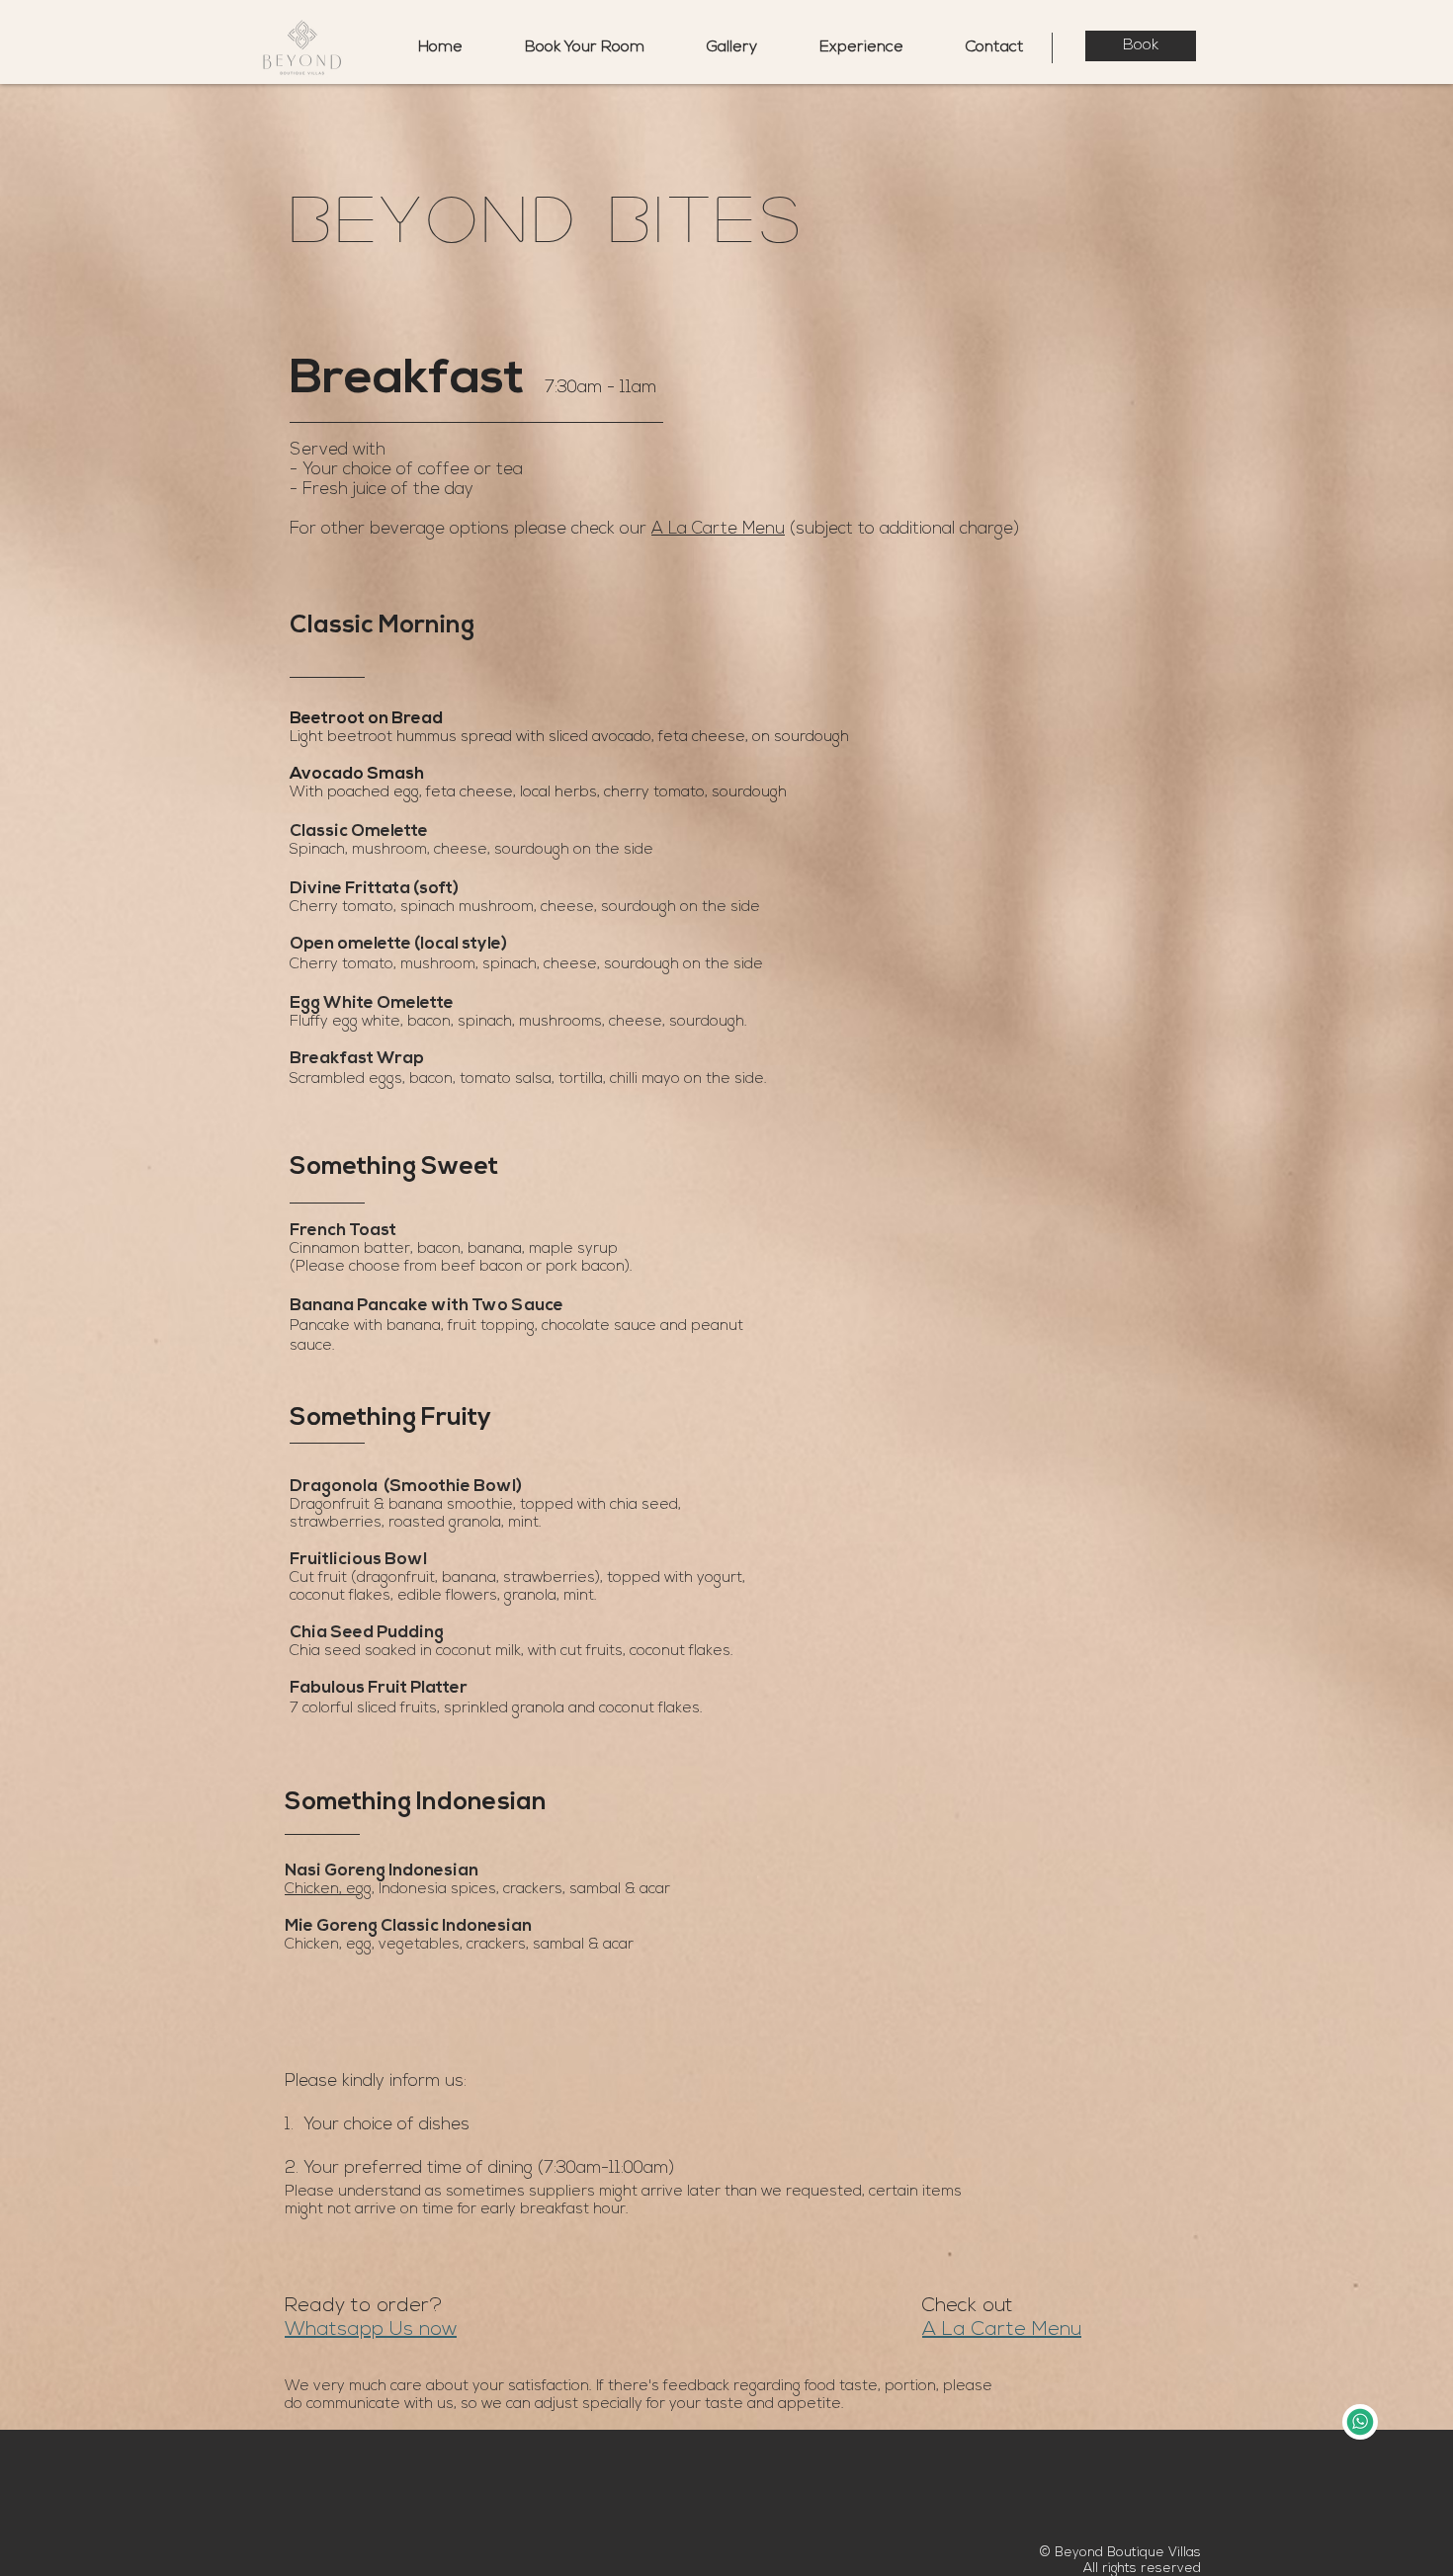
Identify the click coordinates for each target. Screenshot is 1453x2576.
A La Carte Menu (718, 529)
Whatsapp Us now (371, 2330)
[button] (845, 48)
